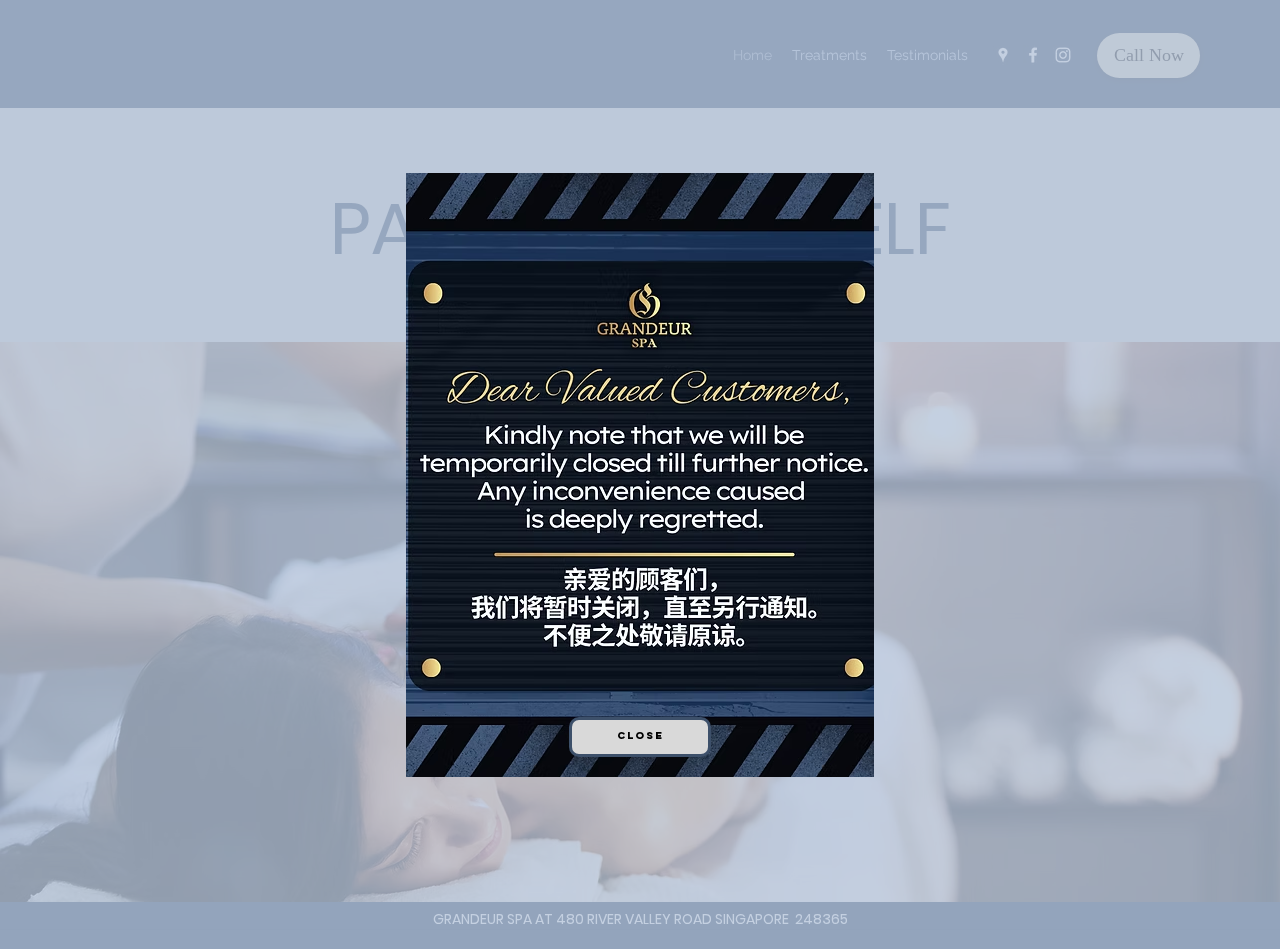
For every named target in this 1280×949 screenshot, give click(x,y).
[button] (640, 737)
